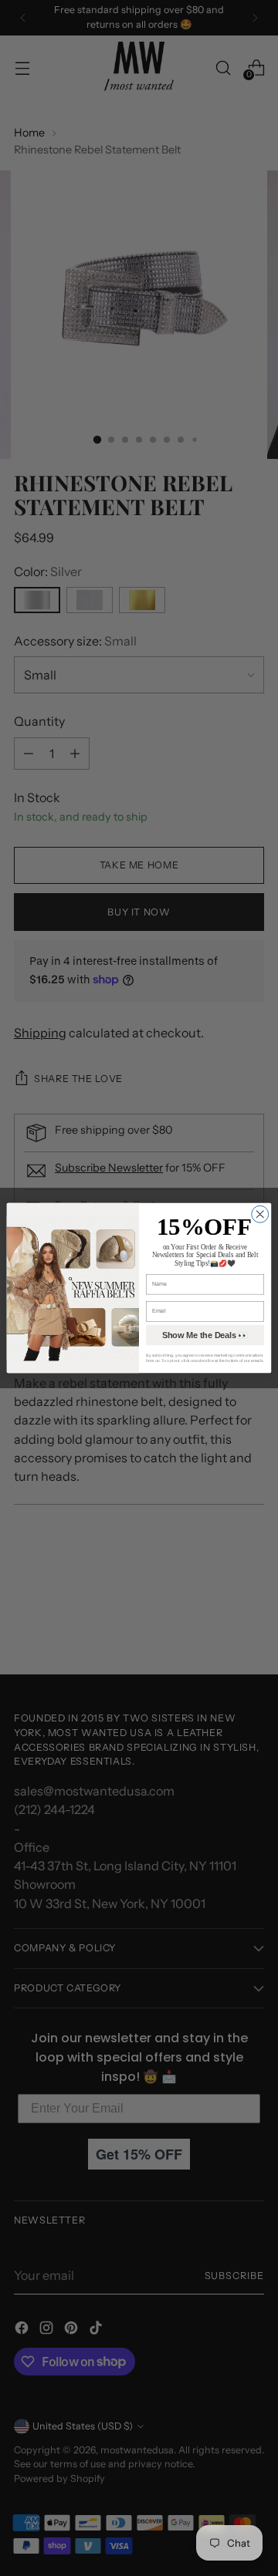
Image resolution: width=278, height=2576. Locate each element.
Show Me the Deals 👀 (205, 1335)
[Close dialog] (260, 1214)
